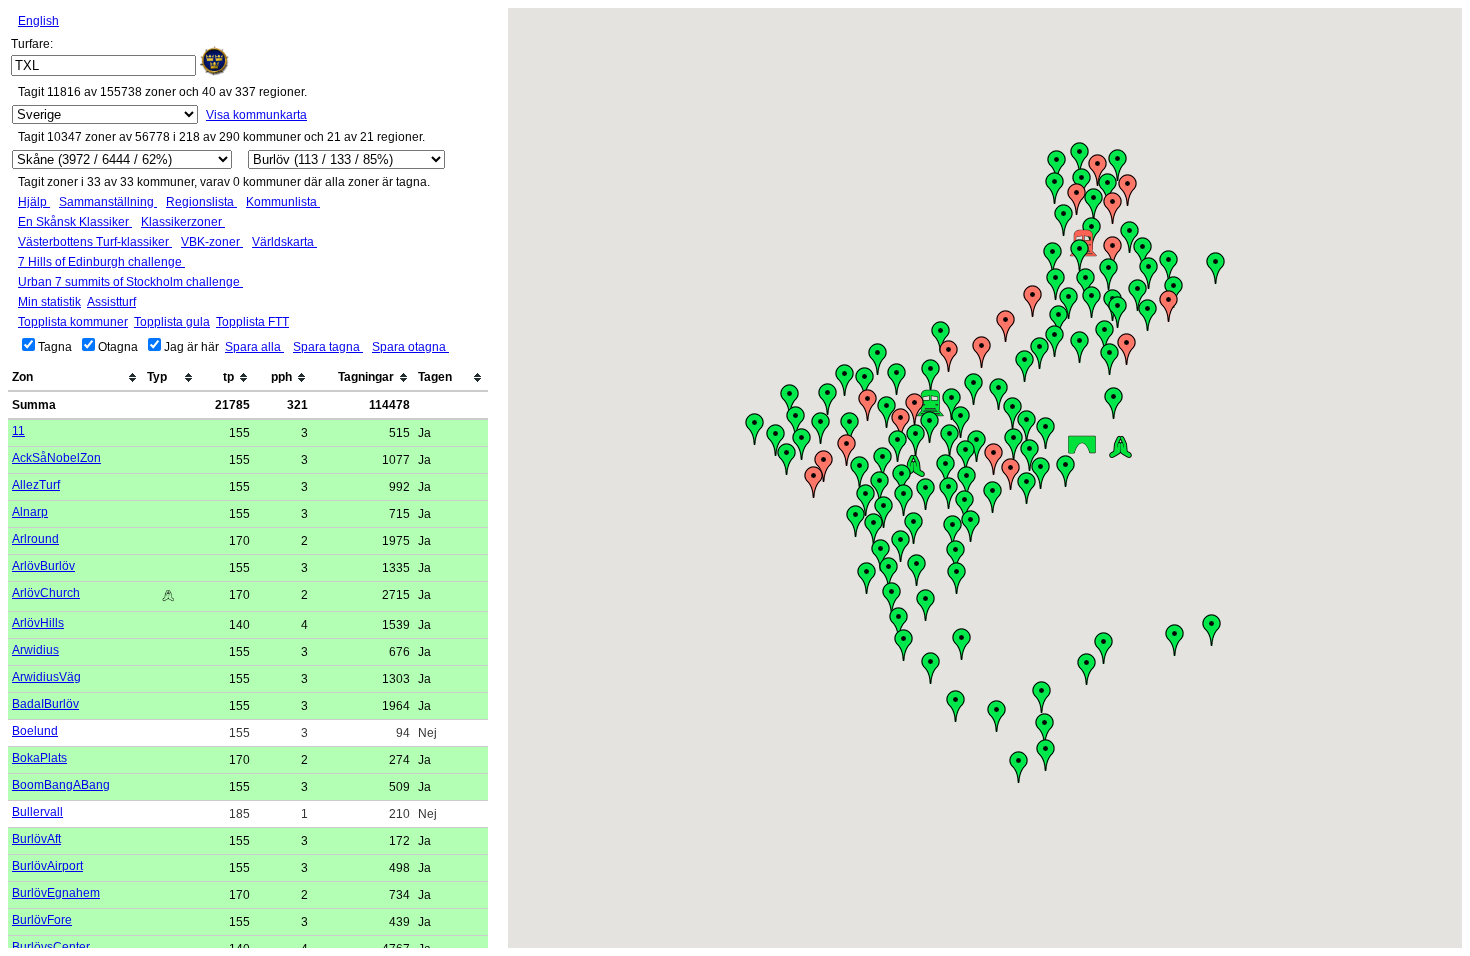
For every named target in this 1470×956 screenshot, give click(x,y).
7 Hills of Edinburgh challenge (101, 262)
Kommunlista (283, 202)
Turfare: (32, 44)
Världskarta (284, 242)
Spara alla (254, 347)
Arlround (35, 539)
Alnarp (30, 512)
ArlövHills (38, 623)
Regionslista (201, 202)
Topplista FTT (252, 322)
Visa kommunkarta (256, 115)
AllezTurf (36, 485)
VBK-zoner (212, 242)
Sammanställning (108, 202)
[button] (1045, 729)
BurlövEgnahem (56, 893)
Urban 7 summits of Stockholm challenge (130, 282)
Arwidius (35, 650)
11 (18, 431)
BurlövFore (42, 920)
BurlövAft (36, 839)
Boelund (35, 731)
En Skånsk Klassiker (75, 222)
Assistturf (111, 302)
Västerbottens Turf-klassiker (95, 242)
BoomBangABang (61, 785)
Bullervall (37, 812)
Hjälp (34, 202)
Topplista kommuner (73, 322)
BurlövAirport (47, 866)
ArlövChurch (46, 593)
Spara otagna (410, 347)
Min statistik (49, 302)
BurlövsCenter (51, 947)
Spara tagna (328, 347)
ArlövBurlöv (43, 566)
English (38, 21)
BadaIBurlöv (45, 704)
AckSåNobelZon (56, 458)
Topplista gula (172, 322)
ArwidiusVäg (46, 677)
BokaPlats (39, 758)
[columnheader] (75, 378)
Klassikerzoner (183, 222)
